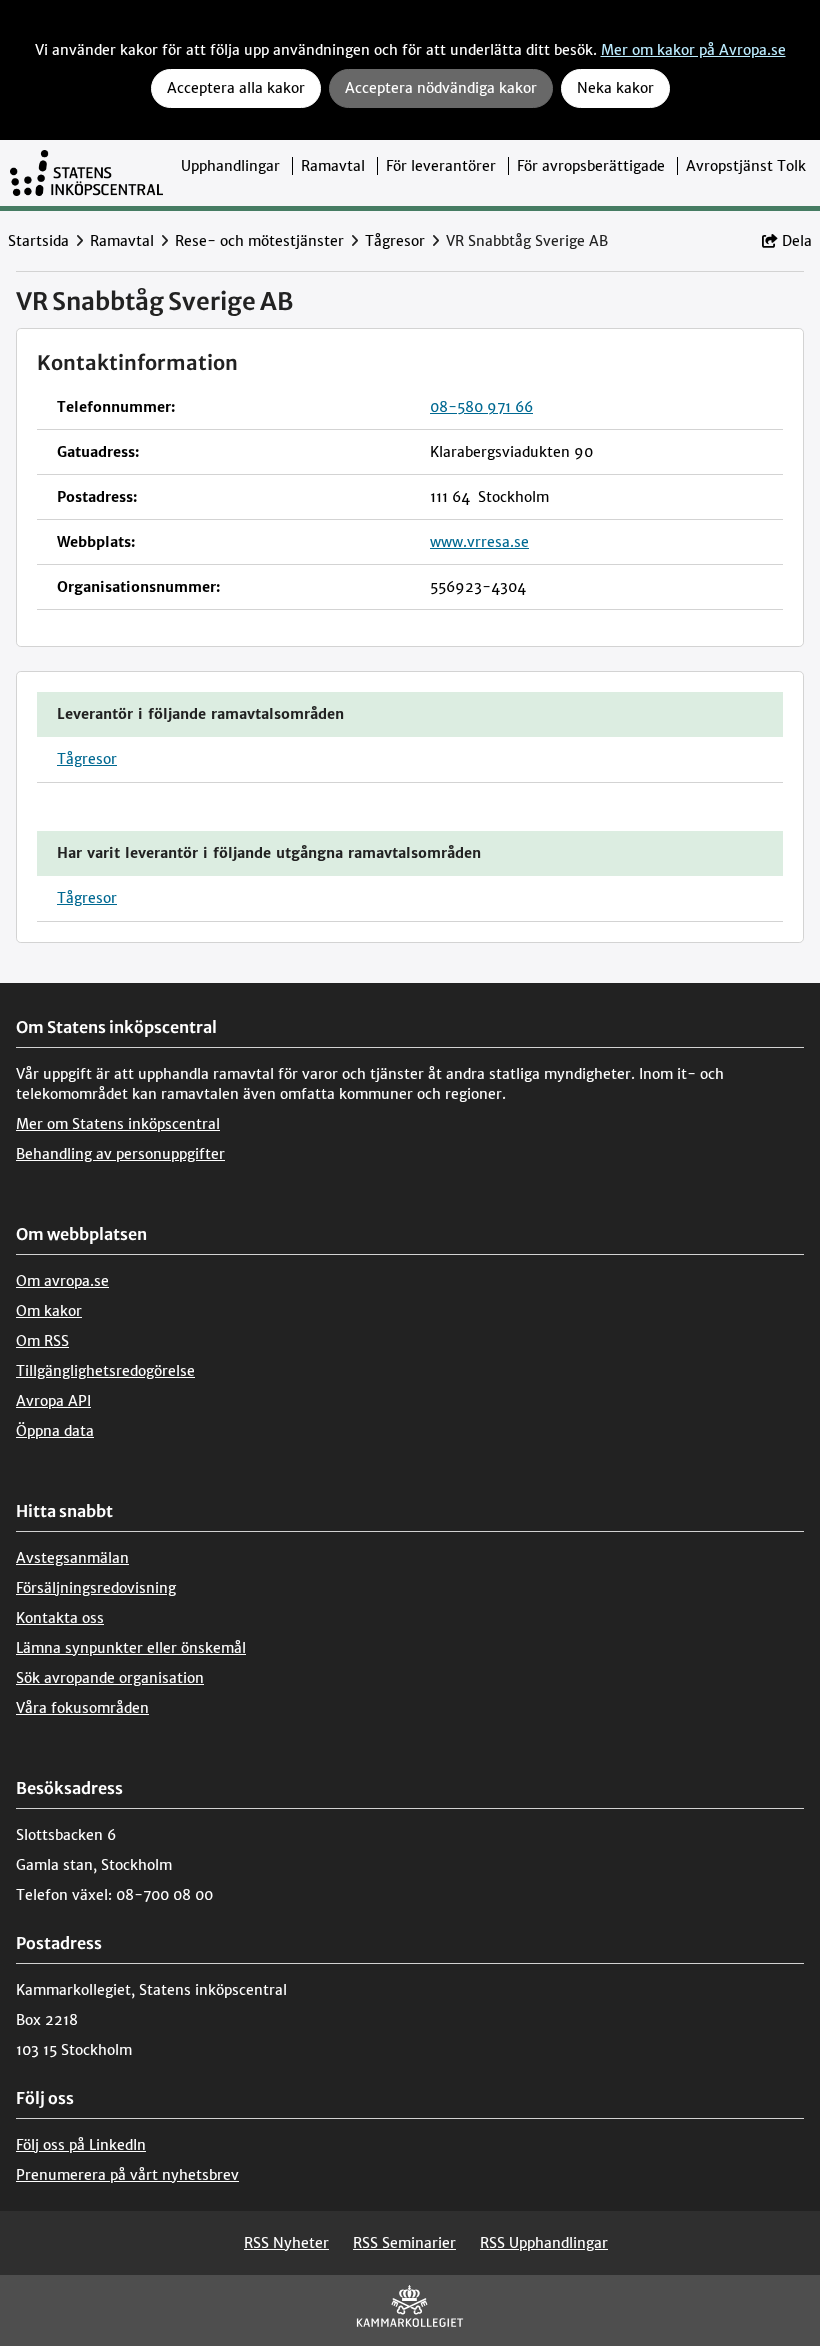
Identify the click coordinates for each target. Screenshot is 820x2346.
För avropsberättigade (591, 166)
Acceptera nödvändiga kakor (441, 88)
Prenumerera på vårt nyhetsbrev (127, 2175)
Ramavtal (333, 166)
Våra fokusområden (82, 1708)
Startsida (38, 241)
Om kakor (49, 1311)
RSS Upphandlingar (544, 2243)
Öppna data (55, 1431)
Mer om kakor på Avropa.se (693, 50)
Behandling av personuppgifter (120, 1154)
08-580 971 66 (481, 407)
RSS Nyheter (286, 2243)
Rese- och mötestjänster (259, 241)
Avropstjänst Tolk (746, 166)
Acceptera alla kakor (236, 88)
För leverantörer (441, 166)
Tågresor (395, 241)
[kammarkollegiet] (410, 2310)
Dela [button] (797, 241)
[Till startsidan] (86, 173)
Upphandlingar (230, 166)
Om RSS (42, 1341)
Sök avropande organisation (110, 1678)
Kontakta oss (60, 1618)
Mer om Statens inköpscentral (118, 1124)
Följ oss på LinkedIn (81, 2145)
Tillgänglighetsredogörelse (105, 1371)
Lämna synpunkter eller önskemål (131, 1648)
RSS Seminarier (404, 2243)
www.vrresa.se (479, 542)
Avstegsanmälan (72, 1558)
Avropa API (53, 1401)
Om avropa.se (62, 1281)
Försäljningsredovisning (96, 1588)
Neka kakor (615, 88)
